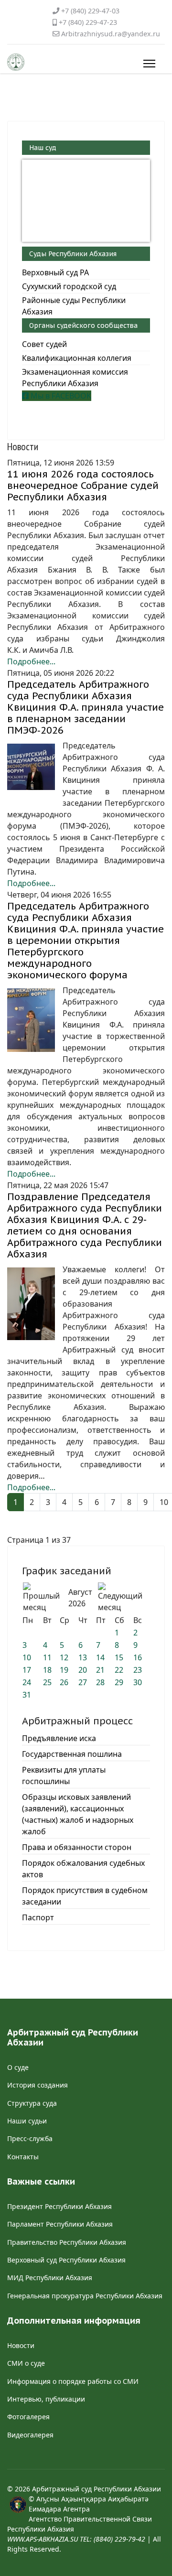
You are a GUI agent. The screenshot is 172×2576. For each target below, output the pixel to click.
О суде (18, 2067)
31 (27, 1695)
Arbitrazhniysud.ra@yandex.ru (111, 34)
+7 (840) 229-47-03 (90, 11)
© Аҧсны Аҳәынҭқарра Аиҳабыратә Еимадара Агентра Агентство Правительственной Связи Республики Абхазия (80, 2519)
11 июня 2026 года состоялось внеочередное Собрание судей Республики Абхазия (83, 486)
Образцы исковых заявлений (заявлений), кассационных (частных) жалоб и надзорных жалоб (78, 1814)
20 (83, 1670)
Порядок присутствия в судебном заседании (85, 1896)
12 (64, 1657)
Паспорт (38, 1917)
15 (119, 1657)
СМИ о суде (26, 2363)
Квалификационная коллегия (77, 358)
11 (47, 1657)
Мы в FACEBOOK (60, 396)
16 (138, 1657)
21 (100, 1670)
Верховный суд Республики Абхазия (66, 2260)
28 (100, 1682)
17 (27, 1670)
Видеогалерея (30, 2435)
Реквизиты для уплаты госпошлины (64, 1775)
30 (138, 1682)
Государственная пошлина (72, 1754)
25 (47, 1682)
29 (119, 1682)
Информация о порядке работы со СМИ (73, 2381)
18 (47, 1670)
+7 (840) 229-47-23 (88, 22)
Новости (21, 2345)
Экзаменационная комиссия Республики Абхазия (75, 378)
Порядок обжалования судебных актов (83, 1869)
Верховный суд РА (55, 272)
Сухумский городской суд (69, 286)
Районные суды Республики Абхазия (74, 306)
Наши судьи (27, 2121)
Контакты (23, 2157)
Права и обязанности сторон (77, 1847)
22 (119, 1670)
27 (83, 1682)
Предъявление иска (59, 1738)
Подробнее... (31, 661)
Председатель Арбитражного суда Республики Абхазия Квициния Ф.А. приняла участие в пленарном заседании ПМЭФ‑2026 (86, 707)
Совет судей (44, 344)
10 (27, 1657)
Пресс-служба (30, 2138)
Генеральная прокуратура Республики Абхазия (85, 2296)
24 (27, 1682)
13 (83, 1657)
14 (100, 1657)
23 (138, 1670)
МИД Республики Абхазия (50, 2278)
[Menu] (147, 64)
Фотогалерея (28, 2417)
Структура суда (32, 2103)
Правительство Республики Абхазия (67, 2242)
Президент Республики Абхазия (59, 2206)
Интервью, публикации (46, 2399)
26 (64, 1682)
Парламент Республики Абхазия (60, 2224)
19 (64, 1670)
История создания (38, 2085)
